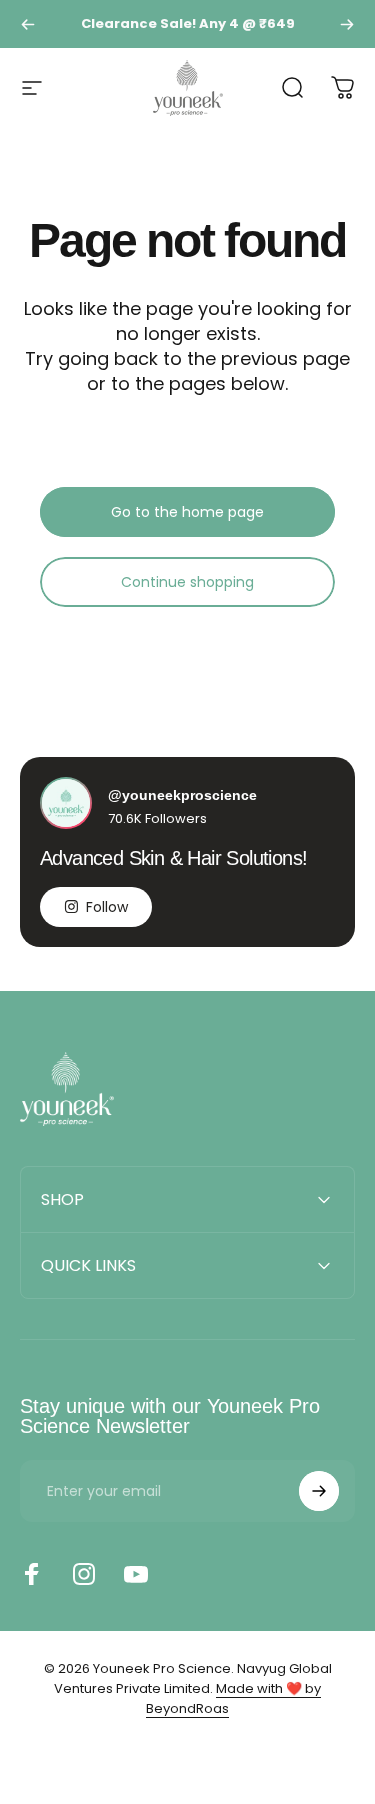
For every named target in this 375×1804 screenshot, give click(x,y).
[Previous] (28, 24)
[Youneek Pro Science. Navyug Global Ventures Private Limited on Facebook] (32, 1574)
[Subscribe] (319, 1491)
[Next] (347, 24)
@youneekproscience (182, 795)
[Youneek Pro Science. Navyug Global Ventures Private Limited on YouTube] (136, 1574)
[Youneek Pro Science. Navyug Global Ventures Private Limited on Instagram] (84, 1574)
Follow (107, 907)
